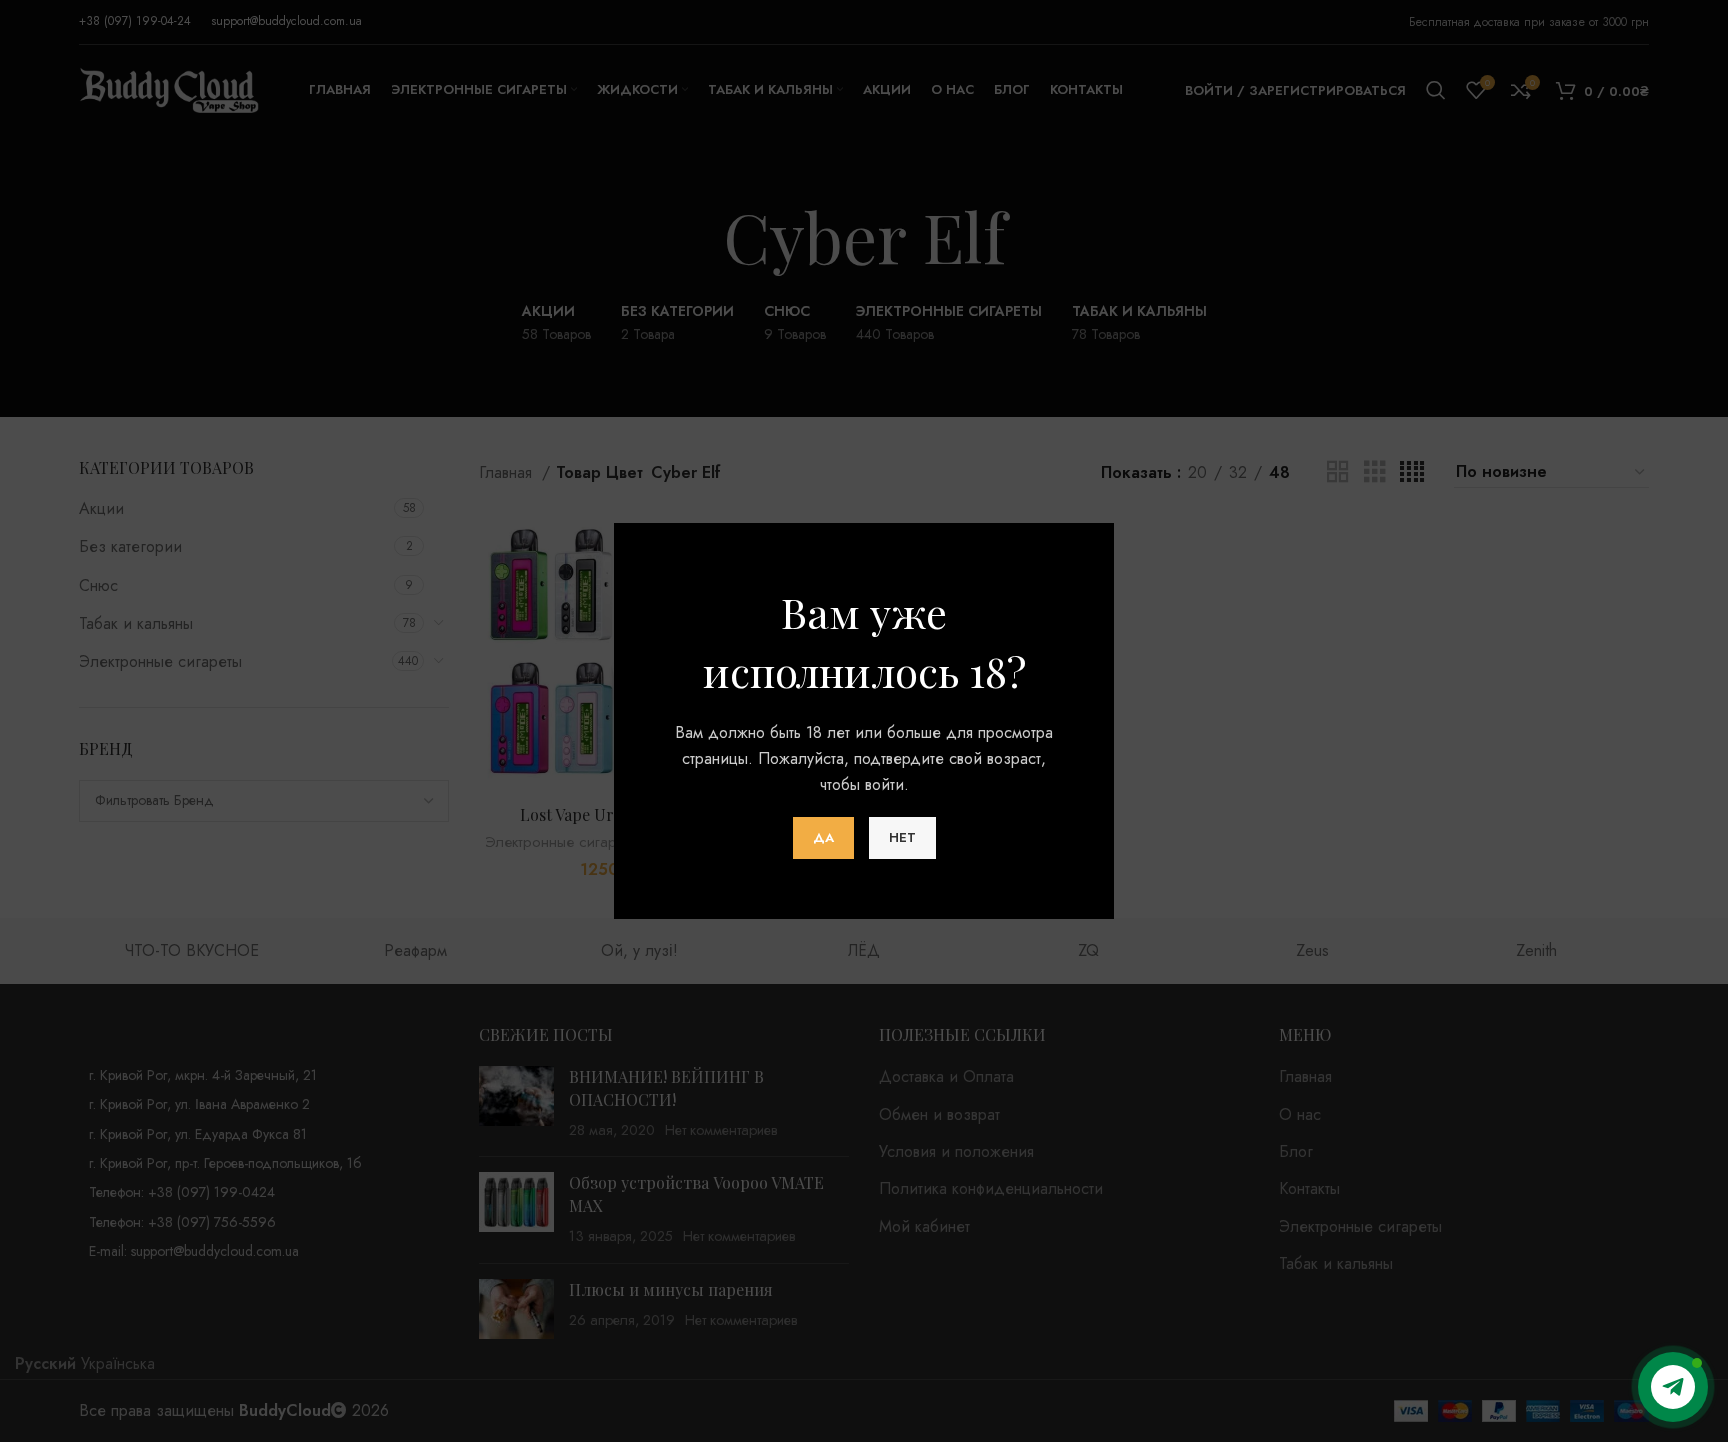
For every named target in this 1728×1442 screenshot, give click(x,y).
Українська (118, 1363)
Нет (902, 837)
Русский (45, 1363)
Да (823, 837)
